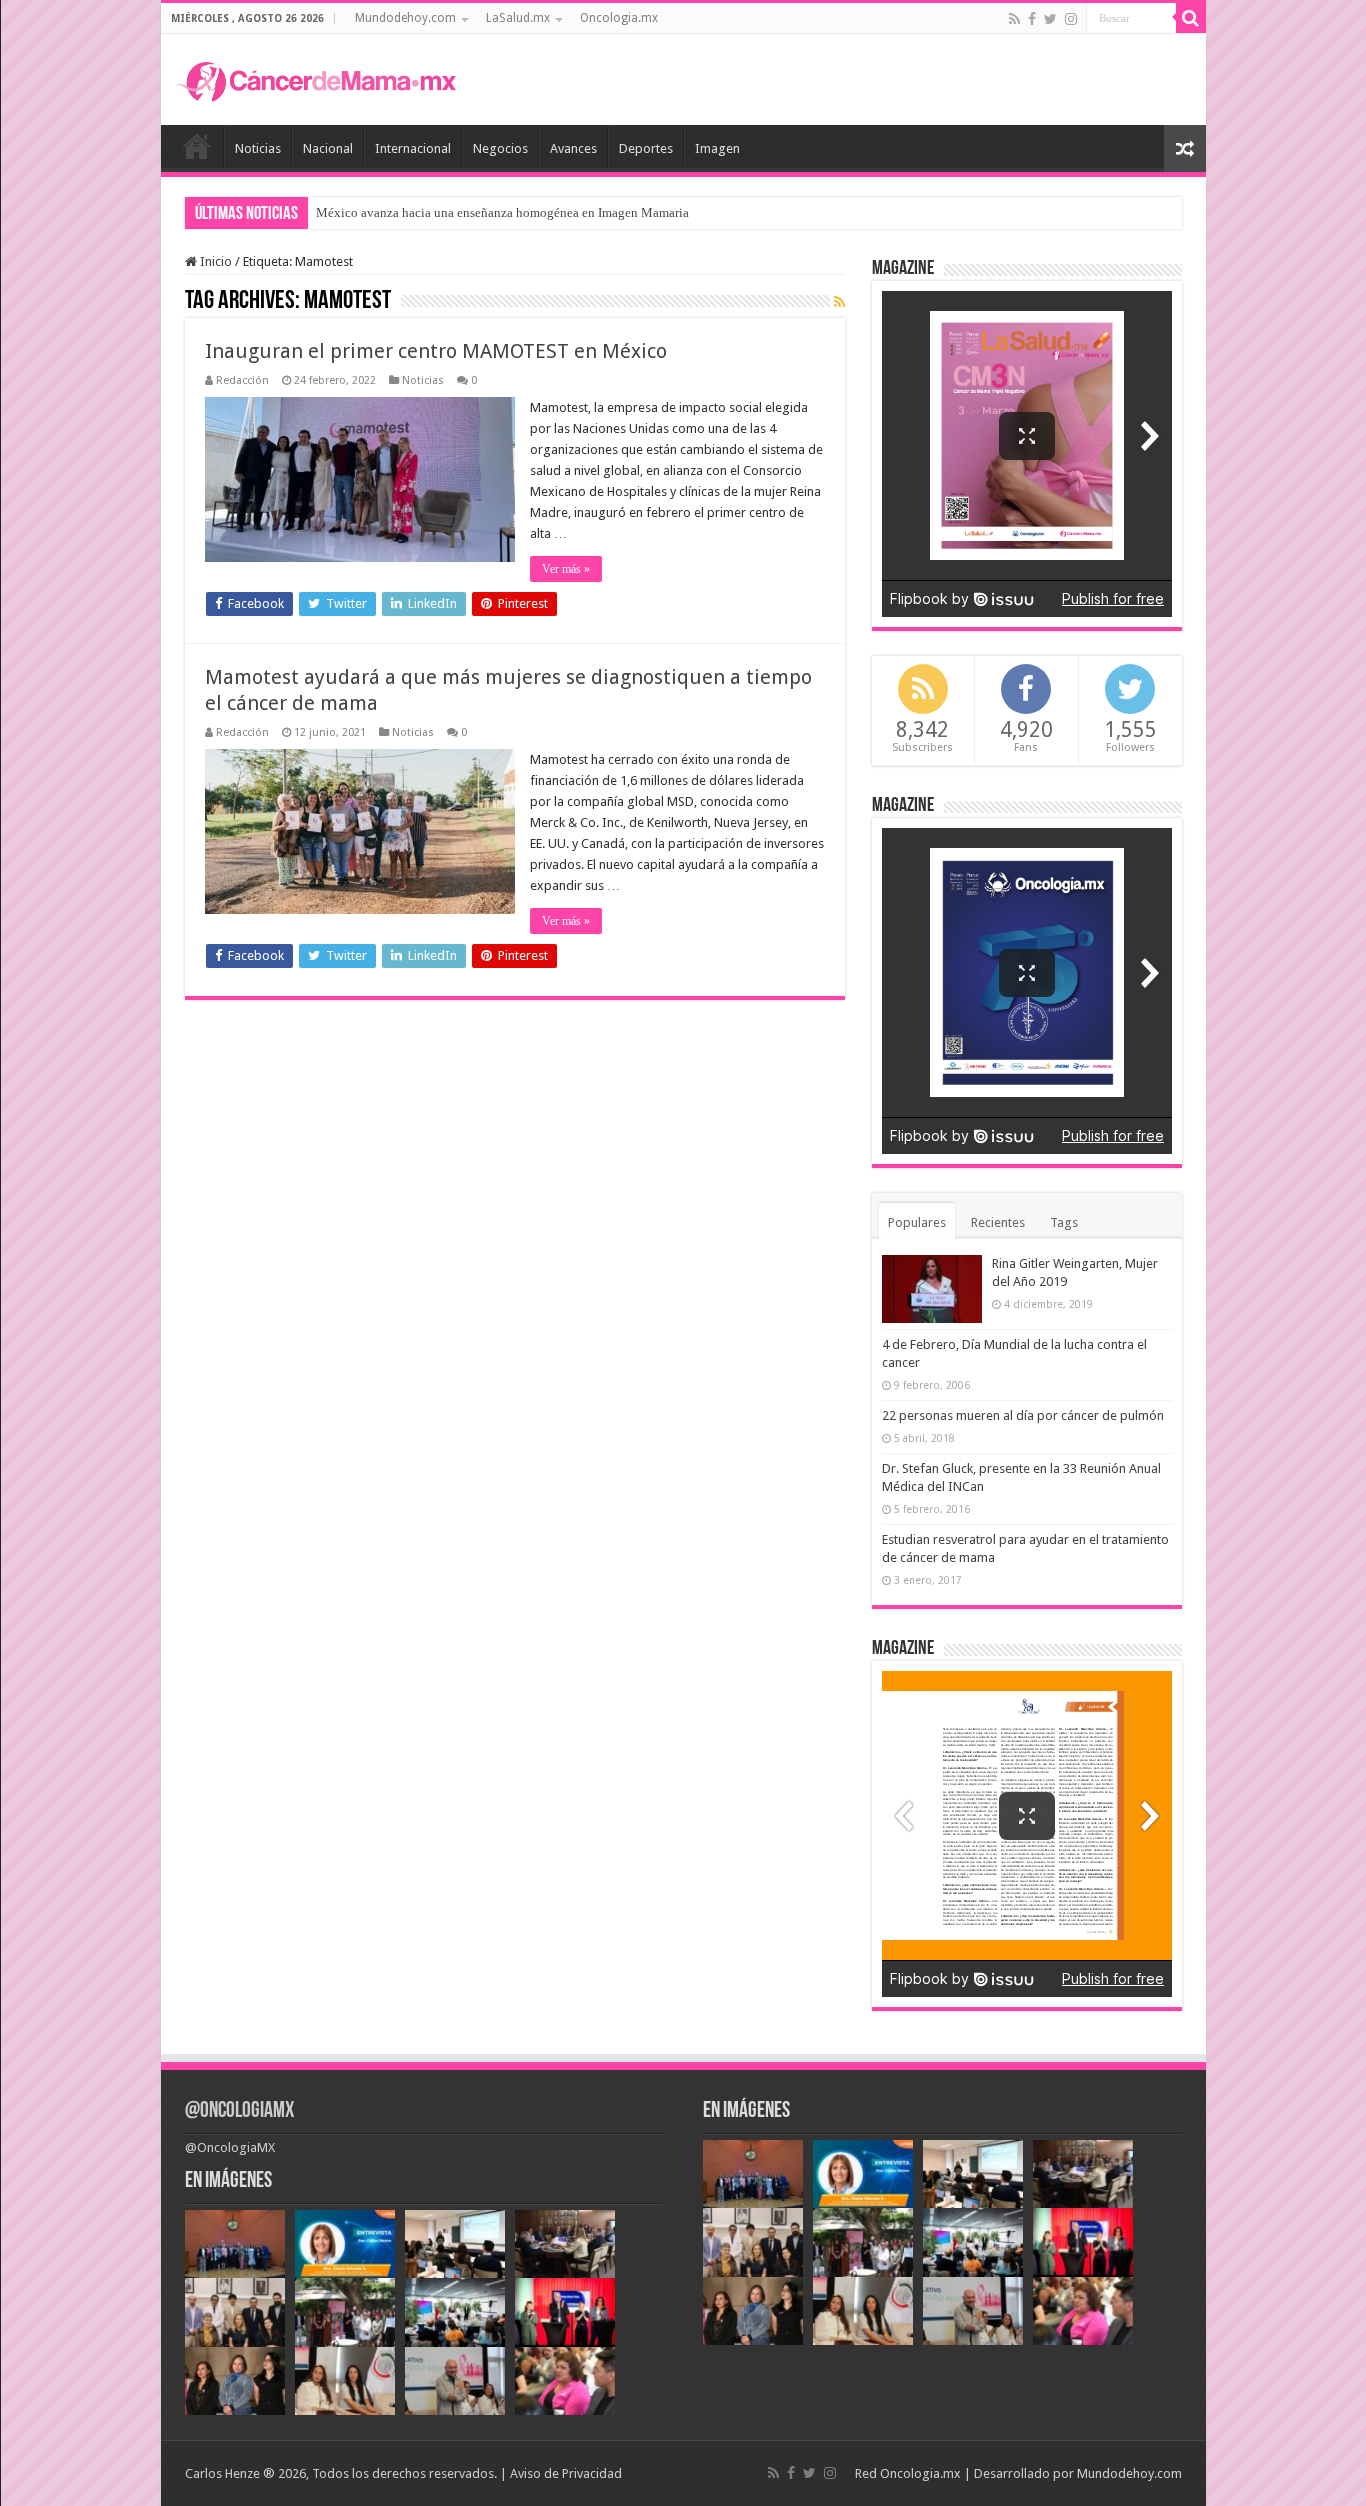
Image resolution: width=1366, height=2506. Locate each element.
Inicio (197, 146)
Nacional (328, 148)
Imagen (717, 148)
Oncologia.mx (619, 18)
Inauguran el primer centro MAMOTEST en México (436, 351)
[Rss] (1014, 19)
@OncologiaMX (239, 2111)
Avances (573, 148)
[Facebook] (1032, 19)
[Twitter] (1050, 19)
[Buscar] (1191, 18)
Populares (917, 1222)
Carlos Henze (222, 2473)
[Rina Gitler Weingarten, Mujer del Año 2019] (932, 1289)
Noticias (258, 148)
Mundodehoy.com (405, 18)
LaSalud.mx (518, 18)
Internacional (413, 148)
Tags (1064, 1222)
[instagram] (1071, 19)
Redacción (242, 380)
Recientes (998, 1222)
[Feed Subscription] (839, 302)
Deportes (646, 148)
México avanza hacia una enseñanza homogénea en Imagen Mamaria (502, 212)
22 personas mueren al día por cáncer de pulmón (1023, 1415)
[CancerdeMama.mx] (316, 79)
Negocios (500, 148)
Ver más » (566, 569)
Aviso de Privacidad (566, 2473)
